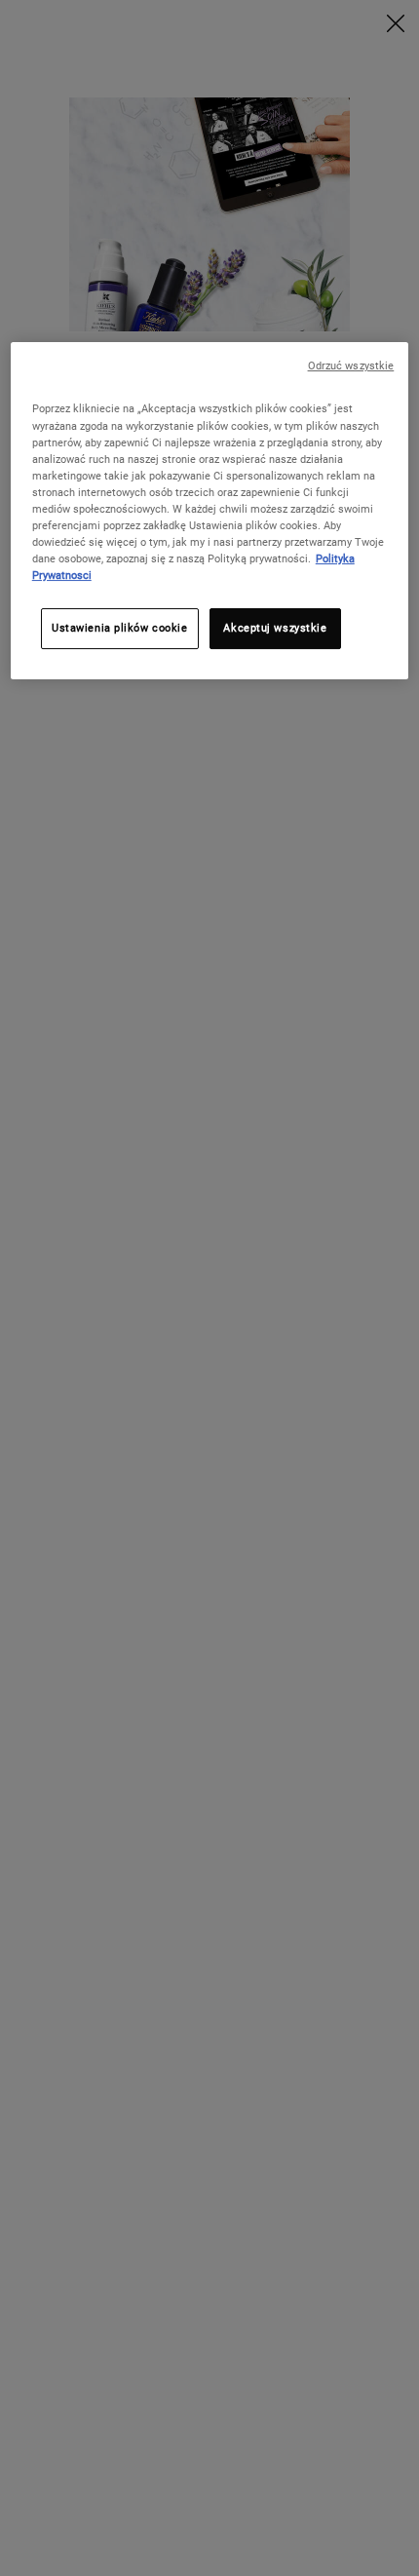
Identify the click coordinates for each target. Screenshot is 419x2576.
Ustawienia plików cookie (120, 628)
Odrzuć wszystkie (351, 367)
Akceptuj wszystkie (275, 628)
